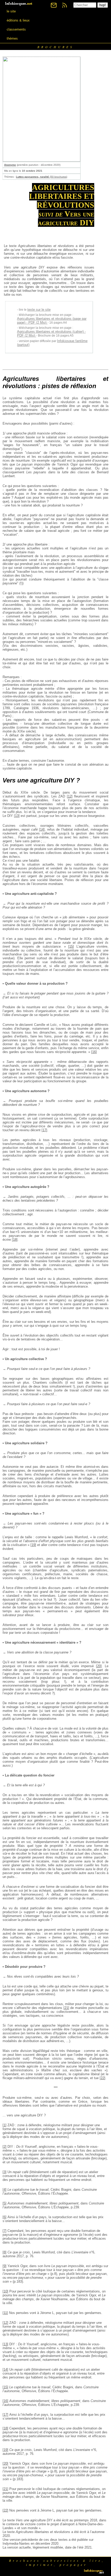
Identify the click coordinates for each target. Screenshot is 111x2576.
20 (99, 1666)
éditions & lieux (18, 20)
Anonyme (10, 165)
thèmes (12, 38)
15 (71, 946)
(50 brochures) (42, 177)
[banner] (19, 3)
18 (15, 1240)
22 (102, 2078)
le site (11, 11)
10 (5, 2291)
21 (66, 2008)
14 (42, 829)
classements (16, 29)
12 (70, 796)
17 (44, 1130)
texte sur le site (39, 310)
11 (5, 2313)
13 (17, 816)
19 (33, 1545)
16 (94, 1052)
